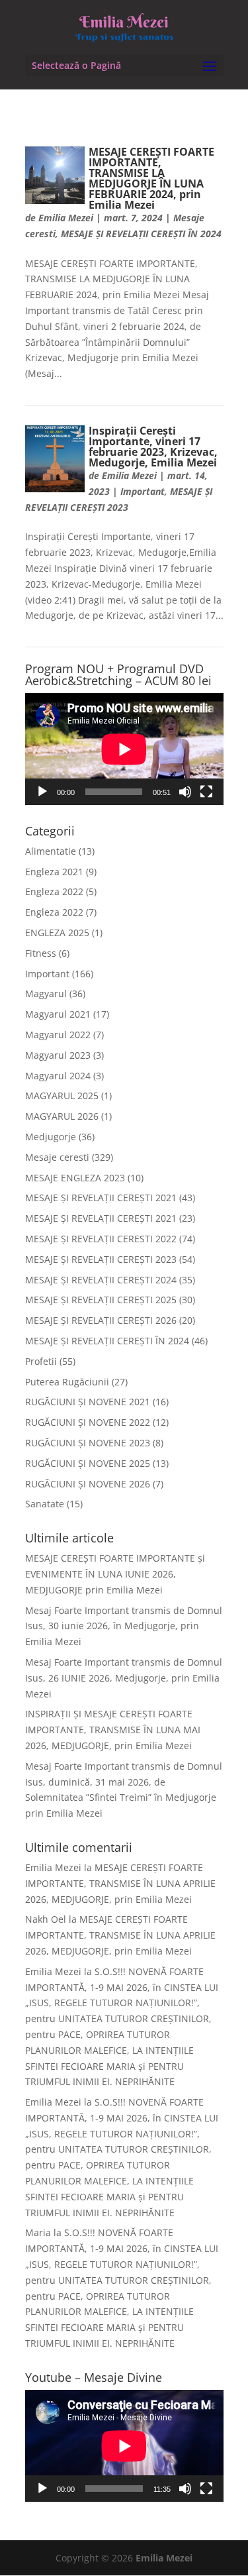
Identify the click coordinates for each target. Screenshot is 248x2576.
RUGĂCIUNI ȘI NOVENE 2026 (88, 1484)
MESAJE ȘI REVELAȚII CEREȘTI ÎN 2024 (141, 234)
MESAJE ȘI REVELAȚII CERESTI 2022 (101, 1239)
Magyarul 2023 (58, 1055)
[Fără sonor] (185, 792)
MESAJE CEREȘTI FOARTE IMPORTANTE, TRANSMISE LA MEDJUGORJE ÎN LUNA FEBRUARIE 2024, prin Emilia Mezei (151, 178)
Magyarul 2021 (58, 1014)
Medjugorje (51, 1137)
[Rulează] (42, 792)
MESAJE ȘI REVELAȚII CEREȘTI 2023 (101, 1259)
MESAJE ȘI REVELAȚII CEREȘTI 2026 (101, 1320)
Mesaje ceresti (57, 1157)
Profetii (41, 1361)
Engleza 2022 (54, 891)
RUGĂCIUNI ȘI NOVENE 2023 (88, 1443)
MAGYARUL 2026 (62, 1116)
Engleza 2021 (54, 872)
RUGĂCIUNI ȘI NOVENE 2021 (88, 1402)
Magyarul (46, 993)
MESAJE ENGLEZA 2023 (75, 1178)
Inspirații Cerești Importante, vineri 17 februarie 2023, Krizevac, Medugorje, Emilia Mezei (153, 447)
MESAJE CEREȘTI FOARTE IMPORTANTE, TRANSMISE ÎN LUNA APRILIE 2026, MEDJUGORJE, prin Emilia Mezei (120, 1883)
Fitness (41, 953)
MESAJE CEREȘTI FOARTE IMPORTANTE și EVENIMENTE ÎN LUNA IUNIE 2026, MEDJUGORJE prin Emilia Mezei (115, 1574)
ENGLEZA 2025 (57, 933)
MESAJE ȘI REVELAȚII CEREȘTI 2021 (101, 1198)
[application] (124, 749)
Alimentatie (51, 851)
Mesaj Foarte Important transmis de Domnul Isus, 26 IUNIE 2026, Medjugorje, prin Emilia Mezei (124, 1678)
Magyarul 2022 (58, 1035)
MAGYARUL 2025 (62, 1096)
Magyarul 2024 (58, 1076)
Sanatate (45, 1504)
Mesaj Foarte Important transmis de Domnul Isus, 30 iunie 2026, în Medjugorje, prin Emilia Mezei (124, 1626)
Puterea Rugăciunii (67, 1382)
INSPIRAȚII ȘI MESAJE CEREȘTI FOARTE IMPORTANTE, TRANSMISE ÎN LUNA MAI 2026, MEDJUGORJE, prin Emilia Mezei (113, 1730)
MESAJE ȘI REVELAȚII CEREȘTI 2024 (101, 1280)
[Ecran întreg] (206, 792)
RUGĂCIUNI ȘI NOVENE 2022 (88, 1422)
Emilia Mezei (66, 218)
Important (143, 491)
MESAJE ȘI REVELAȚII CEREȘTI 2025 (101, 1300)
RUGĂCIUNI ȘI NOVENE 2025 (88, 1463)
